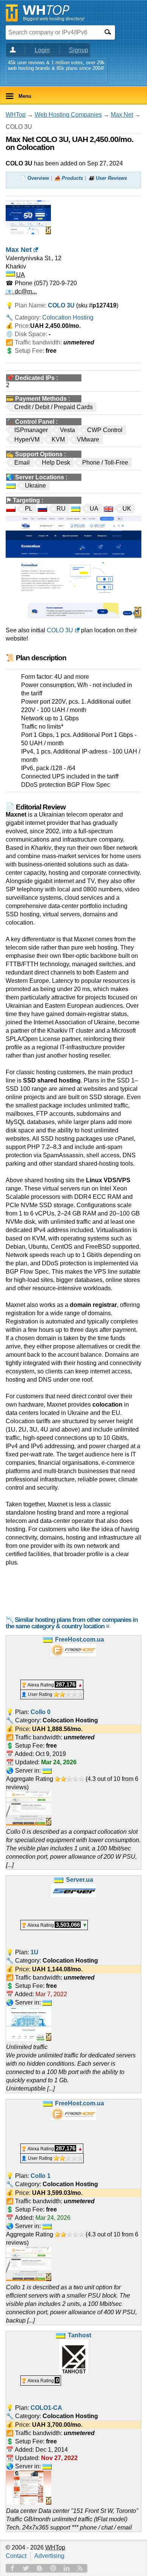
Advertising (49, 2556)
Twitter (26, 2568)
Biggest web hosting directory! (54, 19)
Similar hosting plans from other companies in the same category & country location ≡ (72, 1623)
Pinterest (53, 2568)
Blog (40, 2568)
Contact (16, 2556)
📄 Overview (34, 178)
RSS (80, 2568)
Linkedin (67, 2568)
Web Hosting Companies (68, 115)
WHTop (16, 115)
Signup (79, 50)
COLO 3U (60, 630)
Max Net (122, 115)
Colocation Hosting (68, 317)
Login (42, 50)
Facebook (12, 2568)
